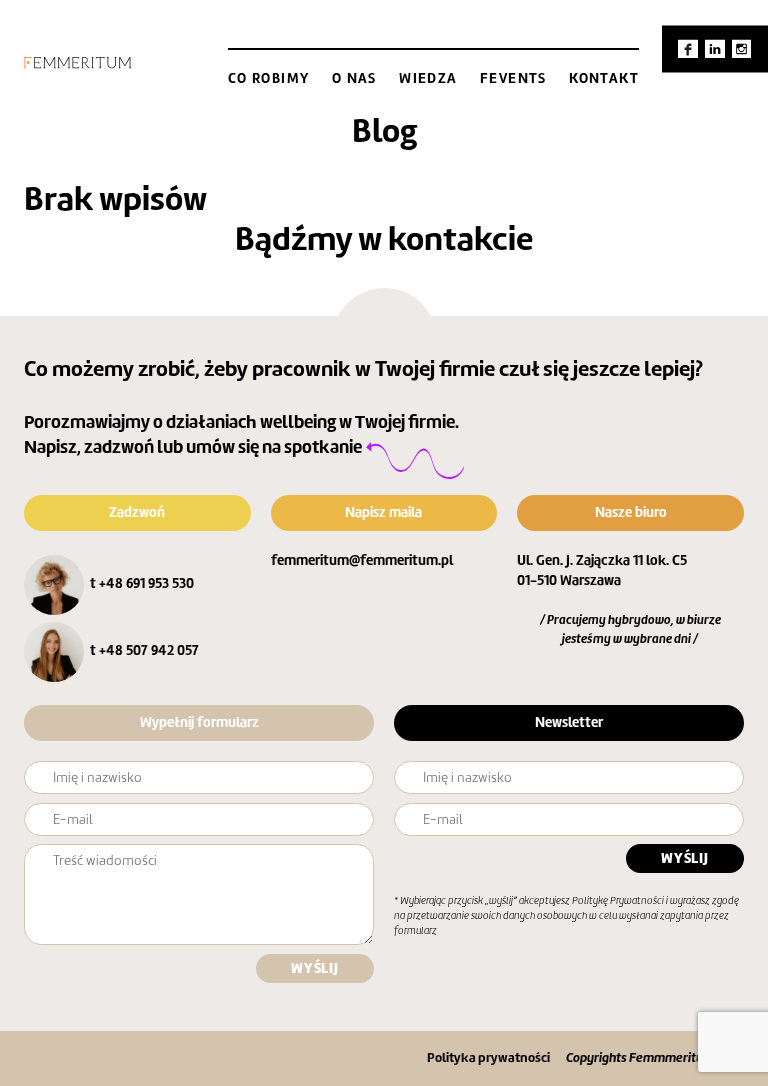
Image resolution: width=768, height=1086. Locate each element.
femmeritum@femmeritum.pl (362, 560)
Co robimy (269, 78)
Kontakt (604, 78)
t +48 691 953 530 (142, 583)
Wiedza (428, 78)
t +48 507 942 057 (144, 650)
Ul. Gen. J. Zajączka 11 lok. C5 (602, 560)
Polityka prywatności (488, 1057)
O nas (354, 78)
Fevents (513, 78)
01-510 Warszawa (569, 580)
